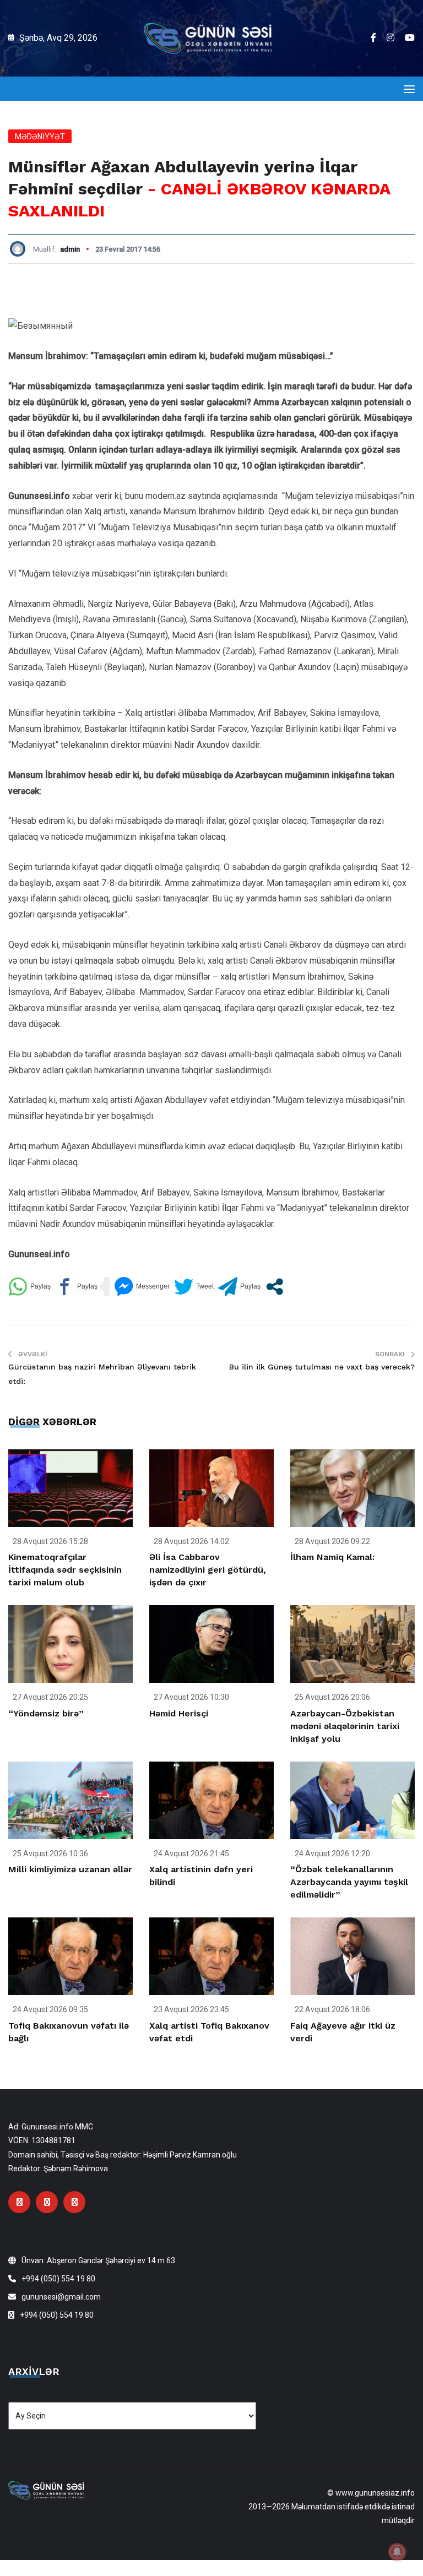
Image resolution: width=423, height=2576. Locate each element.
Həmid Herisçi (179, 1713)
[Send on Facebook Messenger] (142, 1287)
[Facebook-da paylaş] (76, 1287)
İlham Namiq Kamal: (332, 1557)
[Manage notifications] (397, 2552)
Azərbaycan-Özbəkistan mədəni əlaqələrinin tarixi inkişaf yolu (345, 1726)
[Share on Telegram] (239, 1287)
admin (70, 249)
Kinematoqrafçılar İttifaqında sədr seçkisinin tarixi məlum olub (65, 1570)
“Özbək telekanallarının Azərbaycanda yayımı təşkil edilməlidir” (349, 1882)
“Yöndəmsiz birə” (46, 1713)
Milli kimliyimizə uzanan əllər (70, 1869)
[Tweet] (194, 1287)
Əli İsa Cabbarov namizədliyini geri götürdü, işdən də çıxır (208, 1570)
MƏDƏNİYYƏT (40, 137)
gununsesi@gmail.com (61, 2297)
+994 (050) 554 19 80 (58, 2279)
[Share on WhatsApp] (29, 1287)
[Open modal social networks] (275, 1287)
